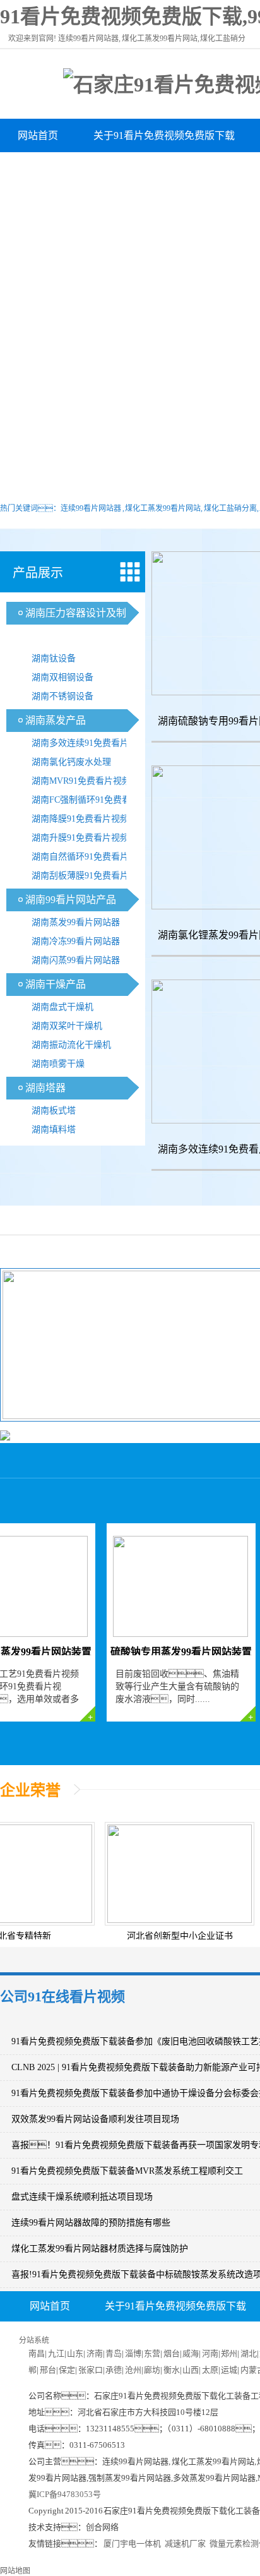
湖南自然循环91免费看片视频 (89, 857)
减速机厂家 (185, 2543)
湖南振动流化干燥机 (71, 1045)
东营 (152, 2353)
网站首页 (38, 135)
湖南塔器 (45, 1088)
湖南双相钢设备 (62, 677)
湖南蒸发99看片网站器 (76, 922)
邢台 (48, 2370)
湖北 (249, 2353)
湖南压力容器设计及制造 (73, 169)
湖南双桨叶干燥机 (67, 1026)
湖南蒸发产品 (56, 720)
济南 (95, 2353)
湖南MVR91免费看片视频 (81, 781)
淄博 (133, 2353)
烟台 (172, 2353)
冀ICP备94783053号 (65, 2494)
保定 (67, 2370)
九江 (56, 2353)
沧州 (133, 2370)
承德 (114, 2370)
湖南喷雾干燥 (58, 1064)
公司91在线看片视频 (62, 1997)
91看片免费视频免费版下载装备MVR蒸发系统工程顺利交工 (127, 2171)
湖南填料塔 (54, 1129)
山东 (75, 2353)
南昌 (37, 2353)
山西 (191, 2370)
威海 (191, 2353)
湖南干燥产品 (56, 984)
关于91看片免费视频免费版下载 (164, 135)
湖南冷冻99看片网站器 (76, 941)
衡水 (172, 2370)
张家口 (91, 2370)
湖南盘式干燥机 (62, 1007)
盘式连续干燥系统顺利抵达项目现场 (82, 2197)
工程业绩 (178, 2337)
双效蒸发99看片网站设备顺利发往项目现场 (95, 2119)
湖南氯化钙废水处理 (71, 762)
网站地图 (15, 2571)
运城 (229, 2370)
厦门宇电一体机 (132, 2543)
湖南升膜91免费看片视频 (80, 838)
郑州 (229, 2353)
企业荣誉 (30, 1790)
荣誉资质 (103, 2337)
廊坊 (152, 2370)
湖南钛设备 (54, 658)
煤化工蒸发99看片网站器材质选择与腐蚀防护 (100, 2249)
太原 (210, 2370)
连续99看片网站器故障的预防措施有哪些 (91, 2223)
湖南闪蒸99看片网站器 (76, 960)
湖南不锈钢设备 (62, 696)
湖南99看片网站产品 (71, 900)
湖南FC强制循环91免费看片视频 (90, 802)
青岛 (114, 2353)
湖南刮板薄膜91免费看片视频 (89, 876)
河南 (210, 2353)
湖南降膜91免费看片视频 (80, 819)
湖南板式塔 (54, 1111)
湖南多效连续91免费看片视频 (89, 743)
